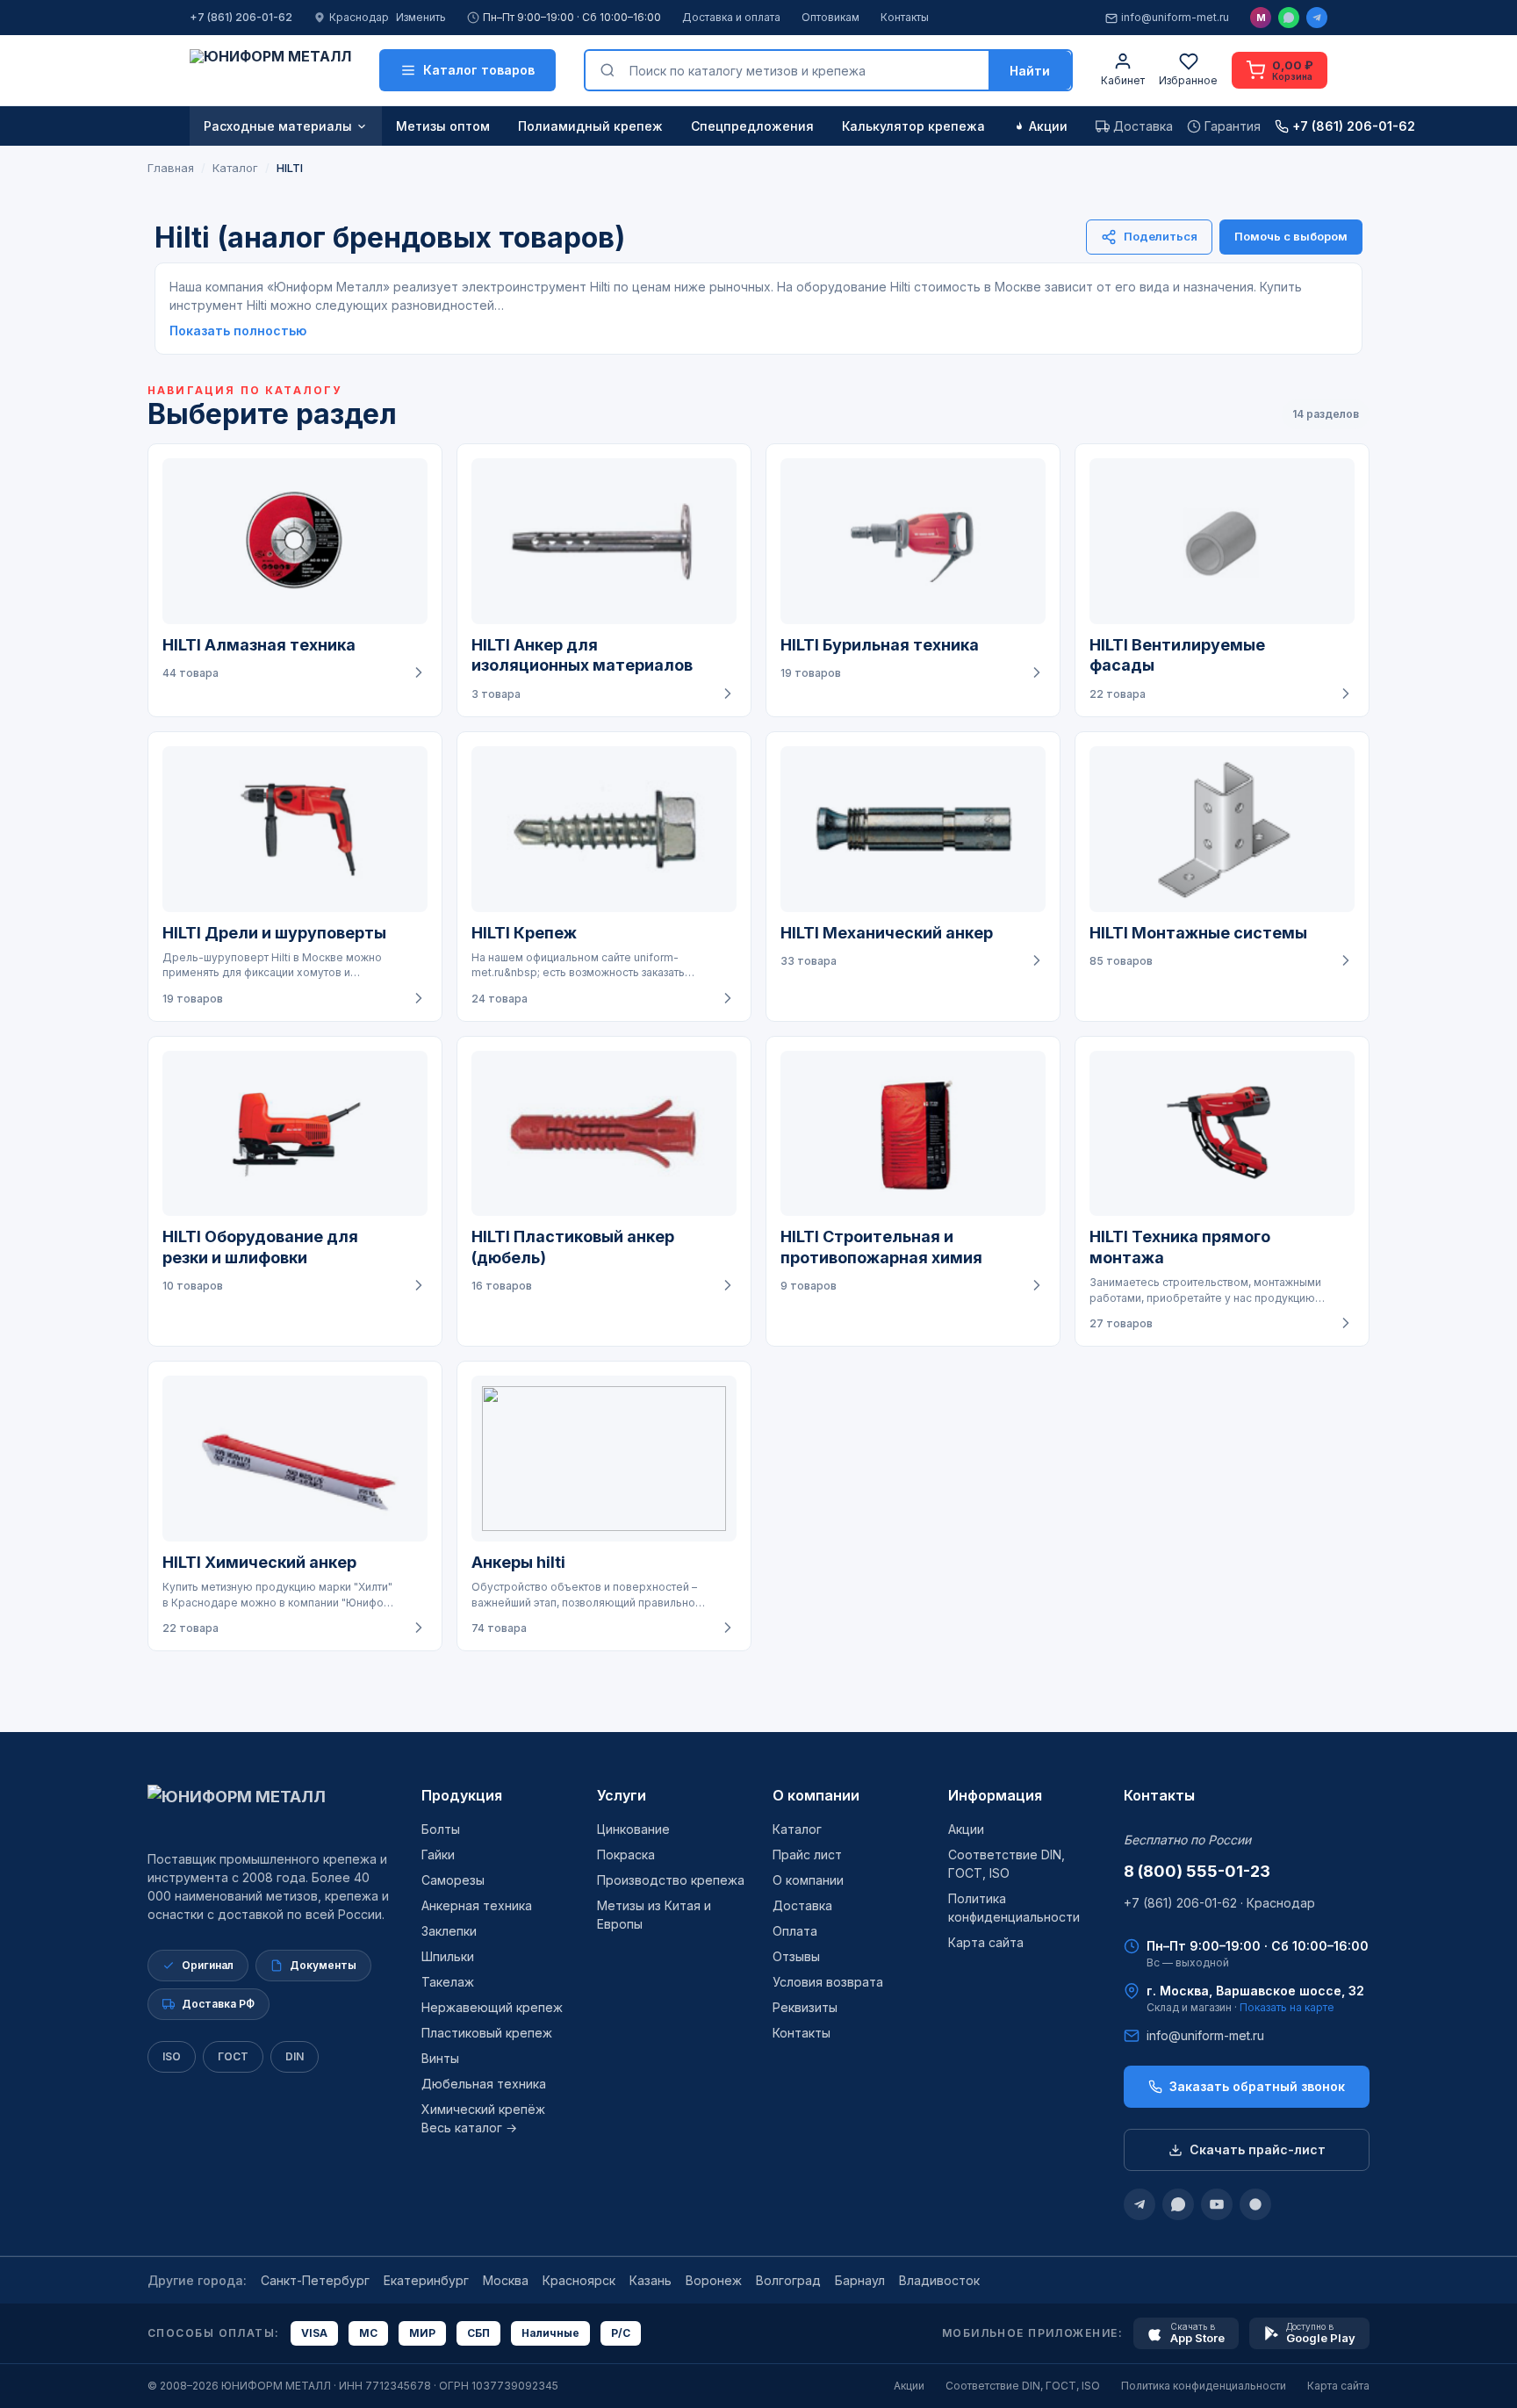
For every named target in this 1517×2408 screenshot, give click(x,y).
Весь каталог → (469, 2128)
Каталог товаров (479, 70)
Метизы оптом (443, 126)
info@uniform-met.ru (1175, 17)
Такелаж (448, 1982)
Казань (651, 2280)
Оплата (795, 1931)
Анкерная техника (477, 1905)
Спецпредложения (752, 126)
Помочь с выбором (1291, 236)
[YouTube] (1217, 2204)
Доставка (802, 1905)
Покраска (626, 1855)
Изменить (421, 17)
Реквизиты (805, 2007)
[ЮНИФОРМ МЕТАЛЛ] (270, 70)
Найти (1030, 71)
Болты (441, 1829)
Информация (995, 1795)
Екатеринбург (426, 2280)
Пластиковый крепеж (487, 2033)
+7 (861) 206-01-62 (241, 17)
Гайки (438, 1855)
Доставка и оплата (731, 17)
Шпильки (448, 1956)
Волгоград (788, 2280)
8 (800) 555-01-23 (1197, 1871)
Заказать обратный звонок (1257, 2086)
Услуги (622, 1795)
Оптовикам (830, 17)
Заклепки (449, 1931)
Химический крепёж (483, 2109)
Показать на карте (1287, 2007)
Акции (1048, 126)
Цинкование (633, 1829)
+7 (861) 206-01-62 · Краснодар (1219, 1903)
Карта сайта (986, 1942)
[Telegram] (1317, 18)
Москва (506, 2280)
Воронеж (714, 2280)
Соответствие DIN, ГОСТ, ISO (1023, 2386)
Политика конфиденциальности (1204, 2386)
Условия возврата (828, 1982)
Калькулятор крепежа (913, 126)
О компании (816, 1795)
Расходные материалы (278, 126)
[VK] (1255, 2204)
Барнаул (860, 2280)
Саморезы (453, 1880)
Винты (440, 2058)
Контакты (905, 17)
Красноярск (579, 2280)
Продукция (462, 1795)
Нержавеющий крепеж (492, 2007)
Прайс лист (807, 1855)
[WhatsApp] (1289, 18)
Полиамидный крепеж (590, 126)
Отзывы (796, 1956)
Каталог (797, 1829)
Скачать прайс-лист (1258, 2149)
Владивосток (939, 2280)
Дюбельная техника (484, 2084)
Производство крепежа (671, 1880)
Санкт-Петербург (315, 2280)
